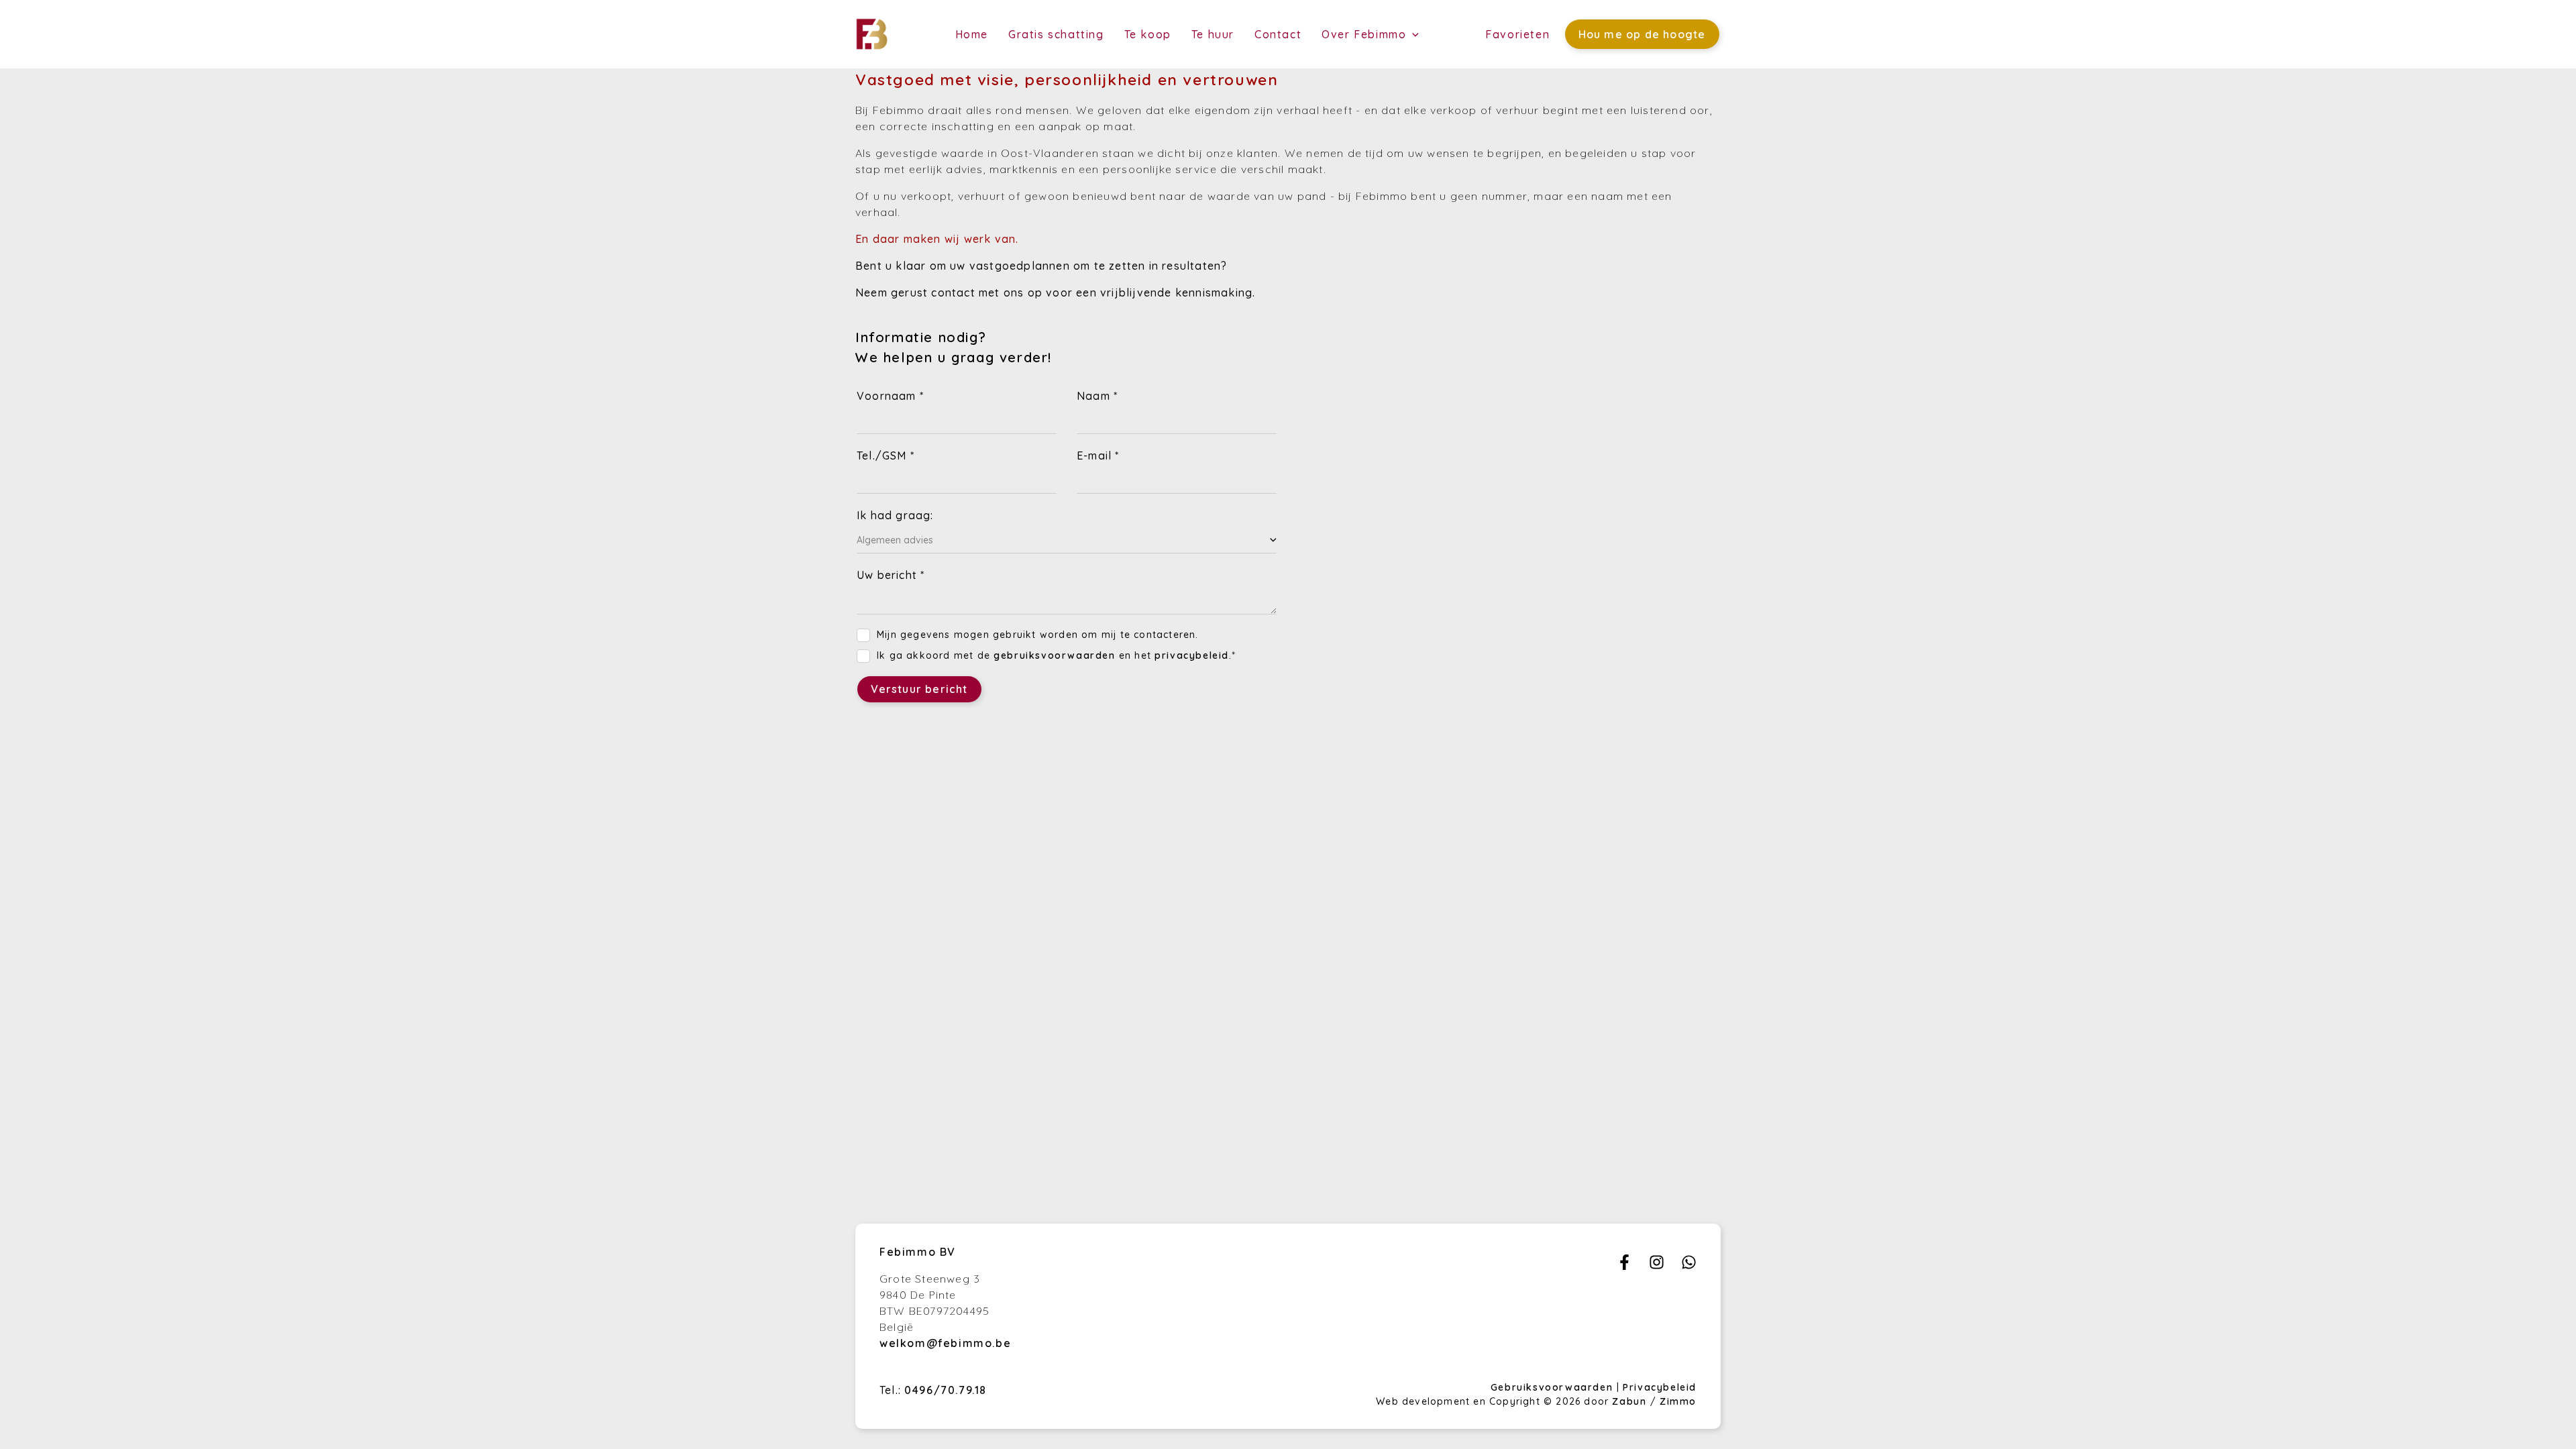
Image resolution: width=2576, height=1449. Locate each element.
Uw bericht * (891, 575)
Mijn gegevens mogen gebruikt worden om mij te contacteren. (1038, 635)
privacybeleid (1192, 655)
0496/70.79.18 (946, 1390)
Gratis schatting (1056, 34)
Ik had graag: (895, 515)
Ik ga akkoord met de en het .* (1056, 655)
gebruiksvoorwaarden (1054, 655)
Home (972, 34)
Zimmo (1678, 1401)
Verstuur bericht (919, 689)
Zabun (1629, 1401)
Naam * (1097, 396)
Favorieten (1517, 34)
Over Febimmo (1366, 34)
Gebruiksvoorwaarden (1554, 1387)
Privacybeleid (1660, 1387)
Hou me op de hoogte (1642, 34)
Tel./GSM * (885, 455)
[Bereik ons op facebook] (1624, 1266)
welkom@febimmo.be (945, 1343)
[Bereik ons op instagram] (1657, 1266)
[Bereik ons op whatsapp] (1689, 1266)
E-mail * (1098, 455)
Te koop (1148, 34)
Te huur (1213, 34)
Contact (1278, 34)
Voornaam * (890, 396)
